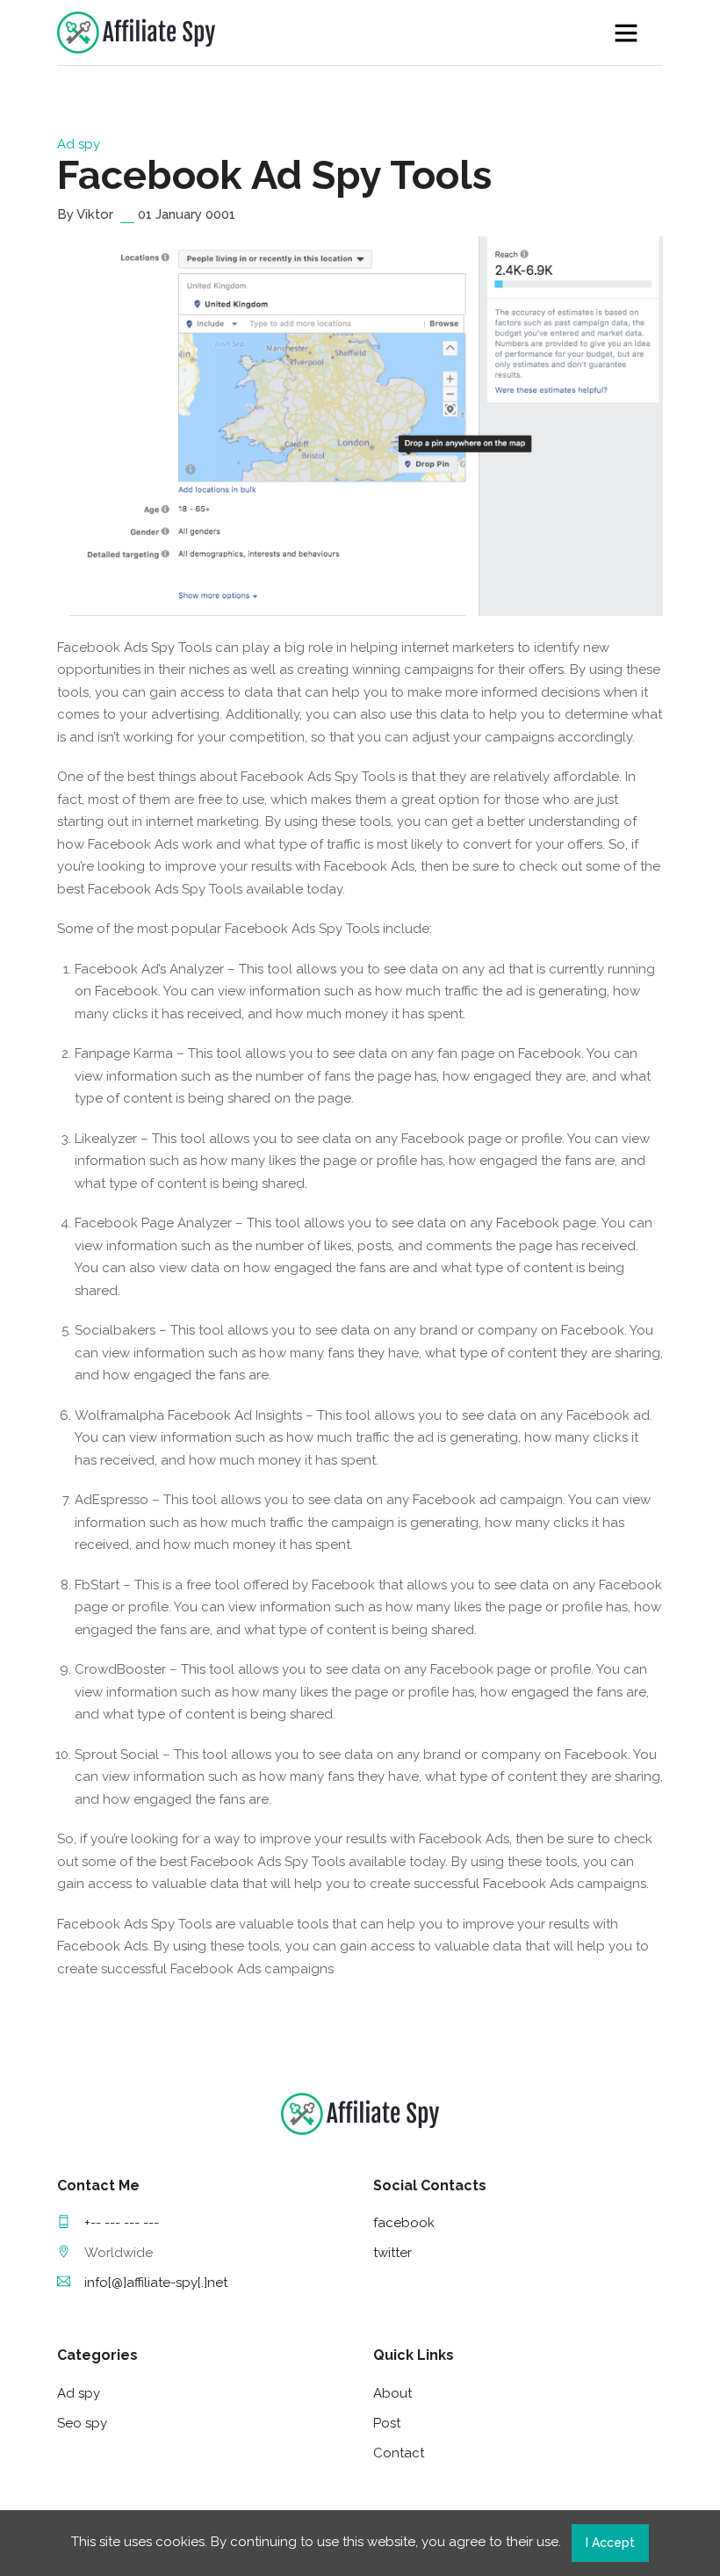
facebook (404, 2223)
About (392, 2393)
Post (387, 2423)
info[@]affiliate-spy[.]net (156, 2283)
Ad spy (79, 144)
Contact (399, 2453)
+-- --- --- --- (122, 2223)
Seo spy (82, 2423)
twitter (392, 2253)
